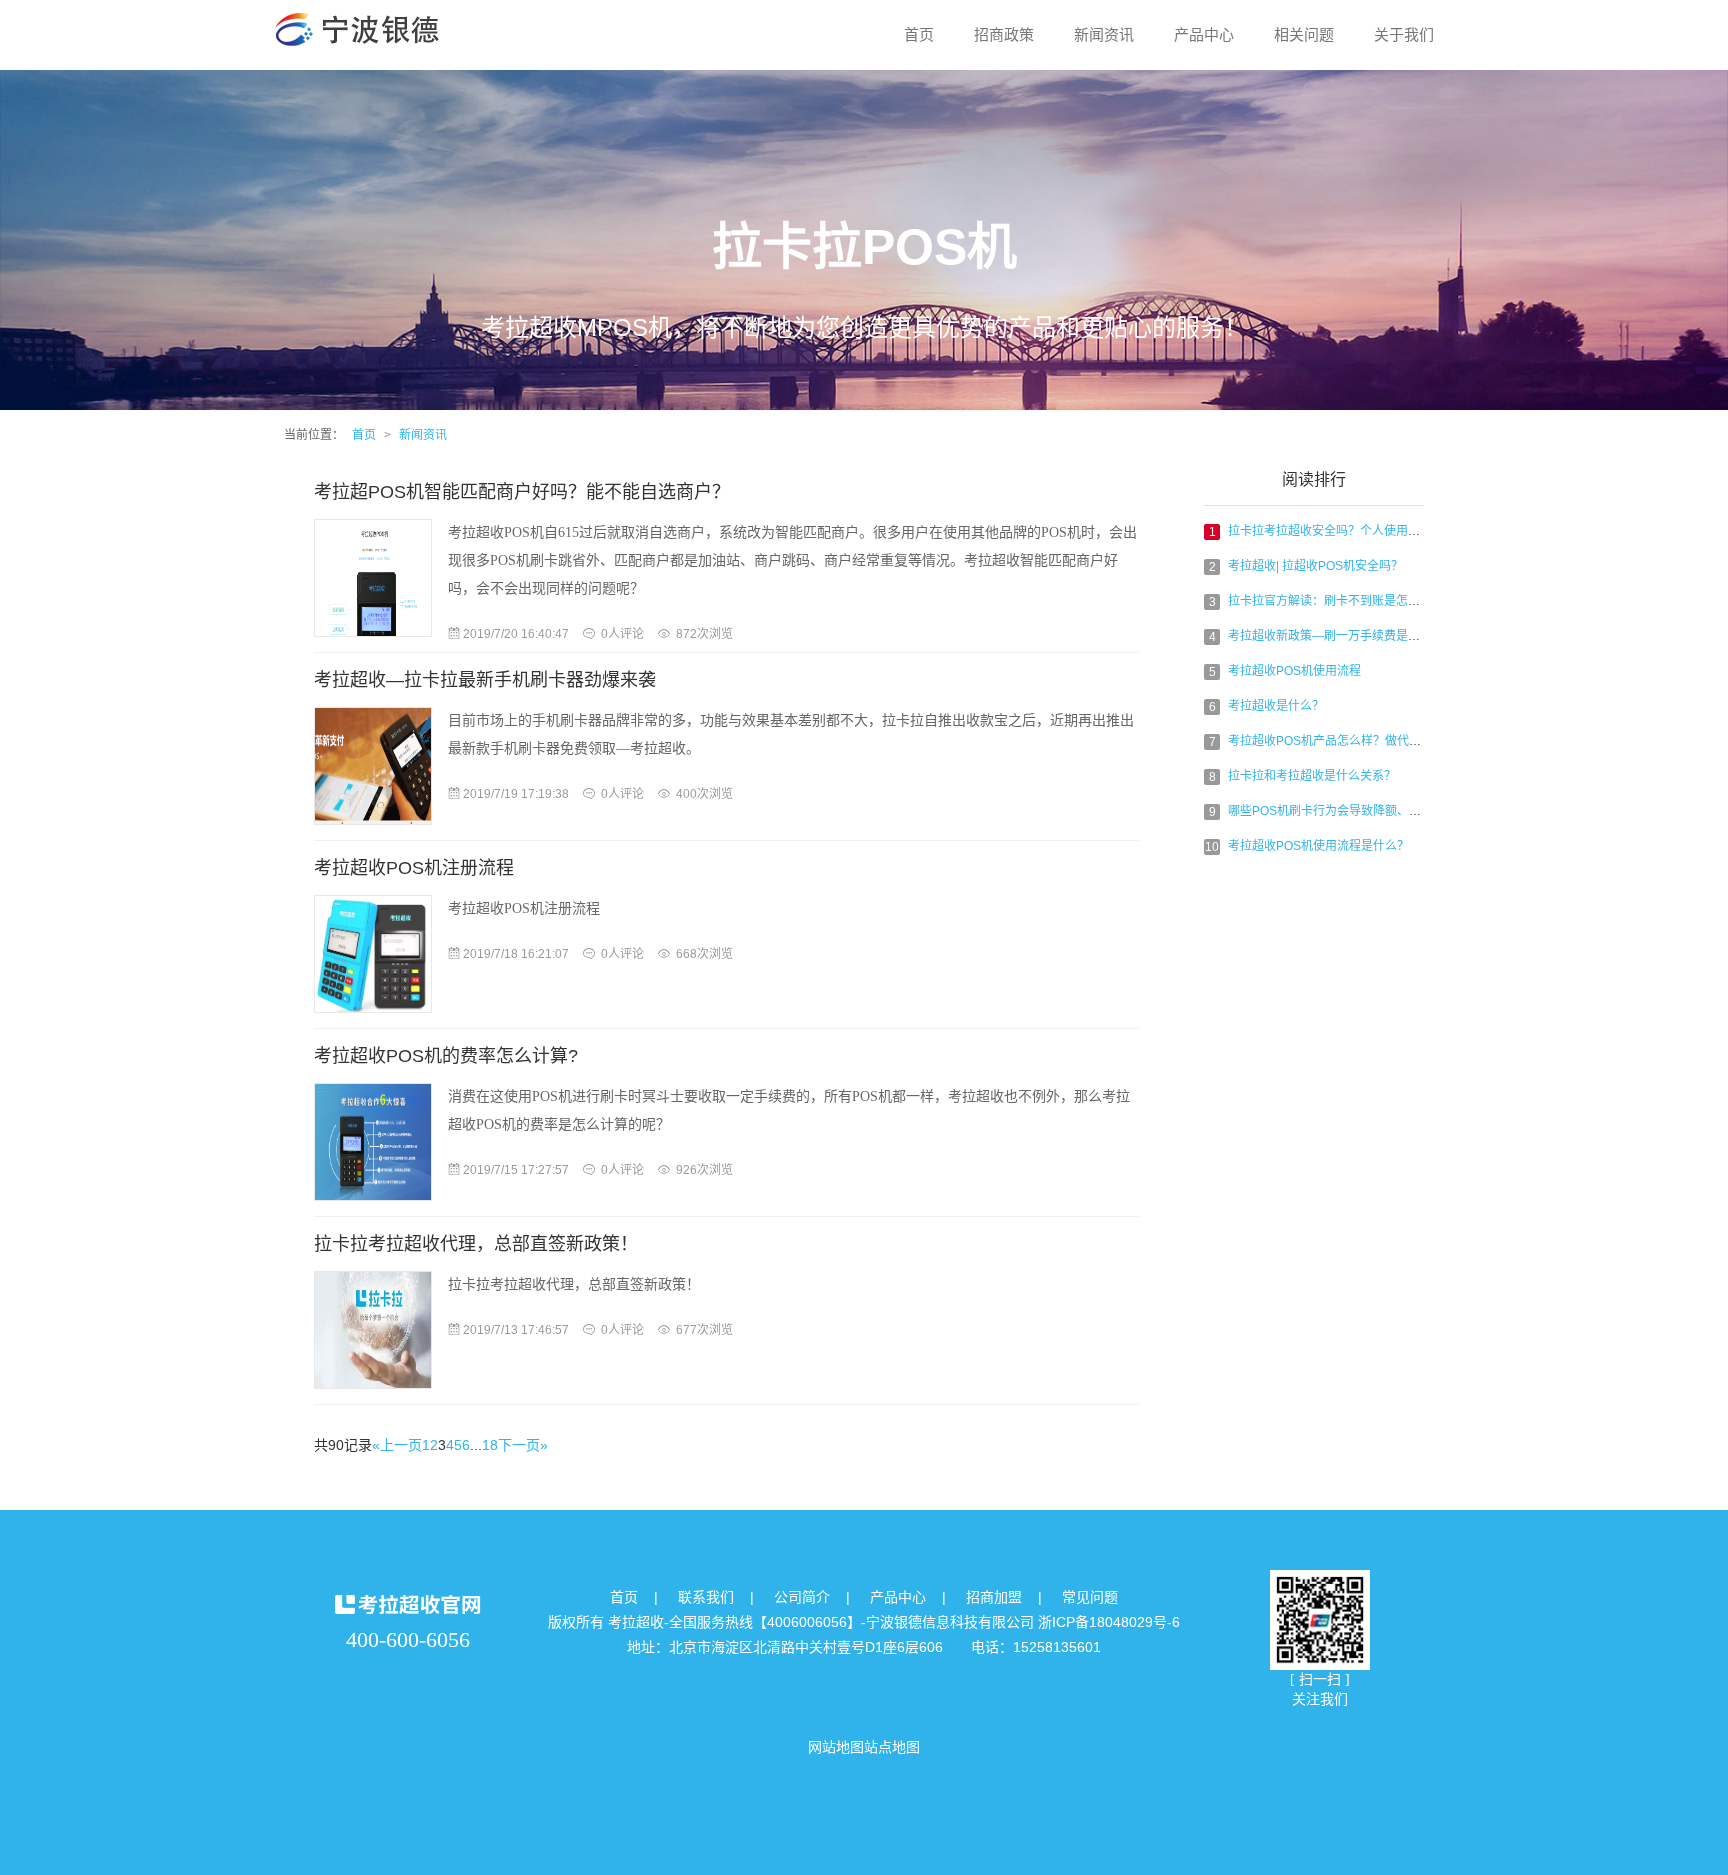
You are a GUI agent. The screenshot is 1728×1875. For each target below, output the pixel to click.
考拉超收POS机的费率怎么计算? (446, 1056)
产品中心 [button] (1204, 34)
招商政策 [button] (1004, 34)
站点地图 (892, 1747)
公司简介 (802, 1597)
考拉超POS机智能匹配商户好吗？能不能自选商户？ (522, 492)
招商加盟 (994, 1597)
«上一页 (397, 1445)
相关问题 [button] (1304, 34)
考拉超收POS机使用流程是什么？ (1318, 846)
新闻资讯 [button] (1104, 34)
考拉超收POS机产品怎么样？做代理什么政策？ (1354, 741)
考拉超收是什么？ (1276, 706)
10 (1212, 847)
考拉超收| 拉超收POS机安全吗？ (1315, 566)
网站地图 (836, 1747)
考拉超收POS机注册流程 (414, 868)
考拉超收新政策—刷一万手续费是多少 (1330, 636)
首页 (364, 435)
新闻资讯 (423, 435)
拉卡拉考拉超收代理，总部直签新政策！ (476, 1244)
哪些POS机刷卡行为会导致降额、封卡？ (1336, 811)
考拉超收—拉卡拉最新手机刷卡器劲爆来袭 (485, 680)
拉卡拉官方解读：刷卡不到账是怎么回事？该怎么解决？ (1378, 601)
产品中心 (898, 1597)
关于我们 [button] (1404, 34)
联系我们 (706, 1597)
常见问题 (1090, 1597)
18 (490, 1445)
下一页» (523, 1445)
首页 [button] (919, 34)
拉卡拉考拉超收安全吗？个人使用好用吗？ (1342, 531)
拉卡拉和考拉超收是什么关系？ (1312, 776)
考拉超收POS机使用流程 (1294, 671)
